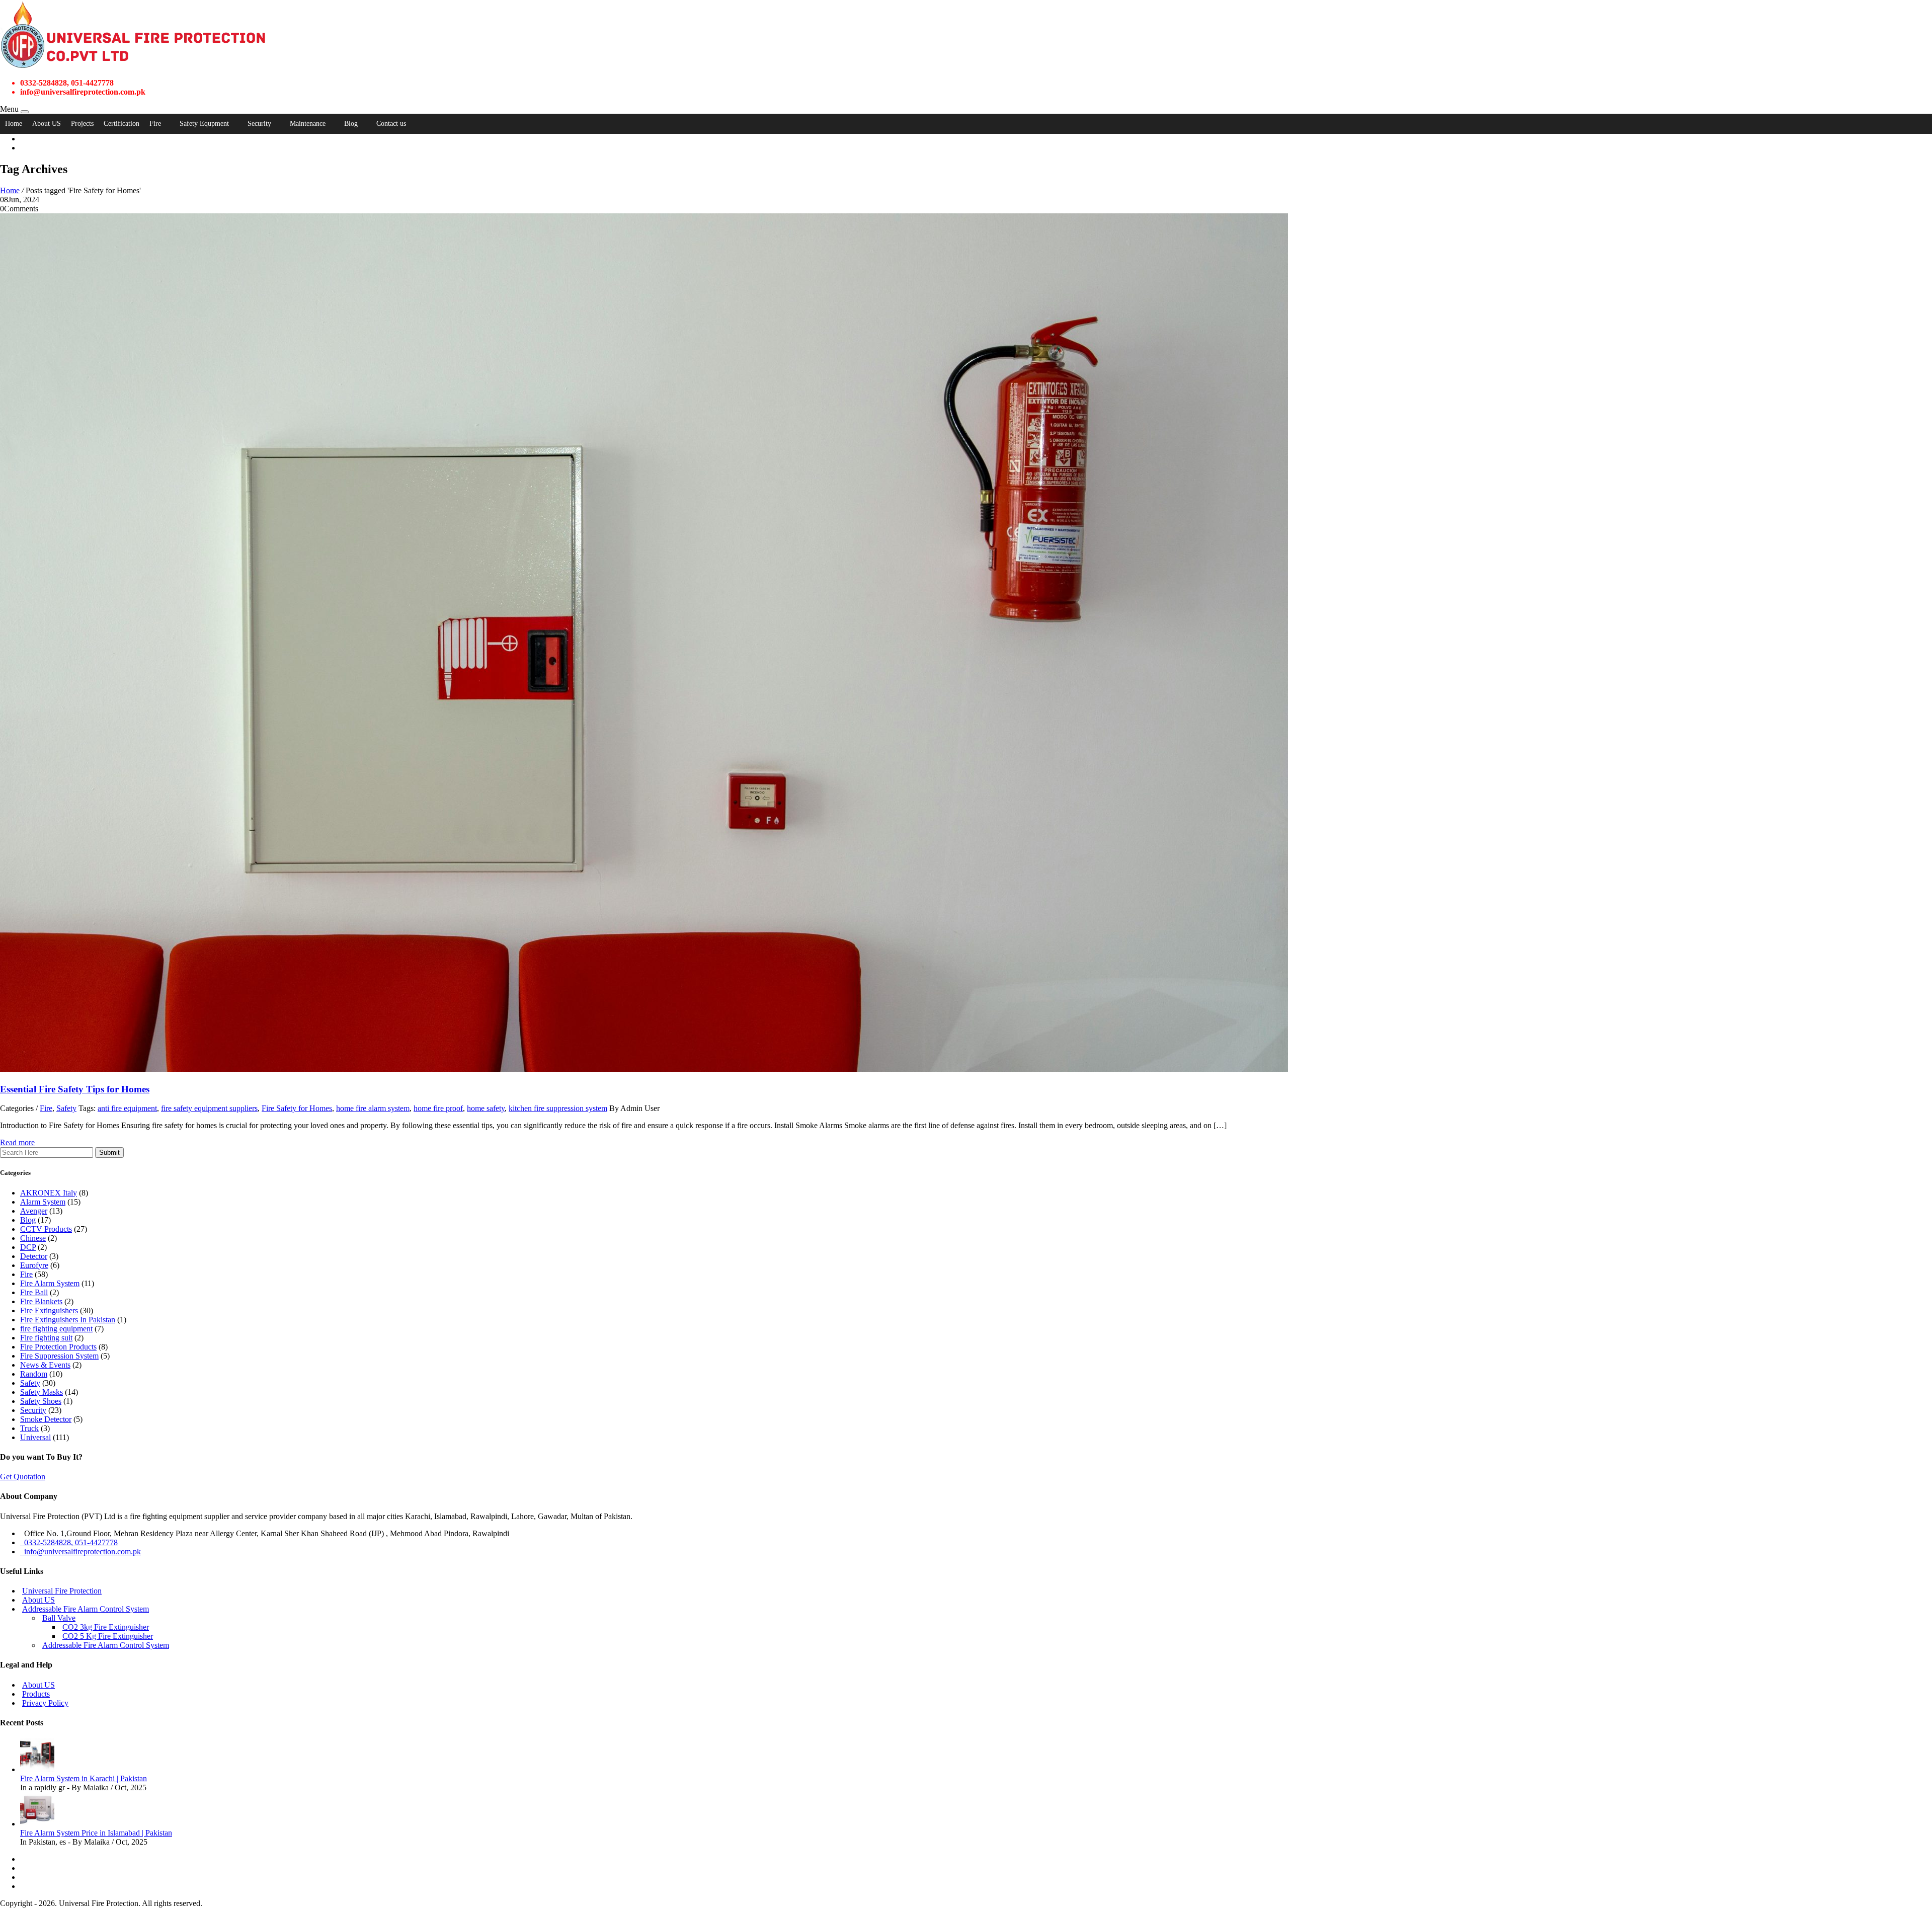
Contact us (391, 124)
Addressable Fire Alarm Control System (86, 1609)
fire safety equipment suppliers (209, 1108)
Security (259, 124)
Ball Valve (59, 1618)
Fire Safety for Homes (297, 1108)
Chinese (33, 1238)
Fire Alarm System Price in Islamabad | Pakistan (96, 1833)
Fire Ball (34, 1292)
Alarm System (43, 1202)
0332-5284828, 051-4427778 (69, 1542)
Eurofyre (34, 1265)
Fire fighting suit (46, 1338)
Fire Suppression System (59, 1356)
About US (47, 124)
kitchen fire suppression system (558, 1108)
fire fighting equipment (56, 1329)
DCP (28, 1247)
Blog (351, 124)
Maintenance (308, 124)
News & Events (45, 1365)
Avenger (34, 1211)
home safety (486, 1108)
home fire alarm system (373, 1108)
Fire (155, 124)
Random (34, 1374)
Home (14, 124)
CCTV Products (46, 1229)
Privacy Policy (45, 1703)
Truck (29, 1428)
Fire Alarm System (50, 1283)
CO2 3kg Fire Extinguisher (106, 1627)
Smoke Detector (46, 1419)
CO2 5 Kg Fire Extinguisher (108, 1636)
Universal (35, 1437)
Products (36, 1694)
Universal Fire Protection (62, 1591)
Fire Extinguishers (49, 1310)
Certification (122, 124)
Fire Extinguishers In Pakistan (68, 1320)
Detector (34, 1256)
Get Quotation (23, 1477)
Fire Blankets (41, 1301)
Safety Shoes (41, 1401)
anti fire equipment (127, 1108)
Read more (17, 1142)
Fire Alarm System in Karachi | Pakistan (84, 1778)
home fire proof (438, 1108)
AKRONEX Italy (49, 1193)
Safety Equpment (204, 124)
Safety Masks (42, 1392)
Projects (82, 124)
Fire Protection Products (58, 1347)
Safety (66, 1108)
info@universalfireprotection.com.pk (80, 1552)
